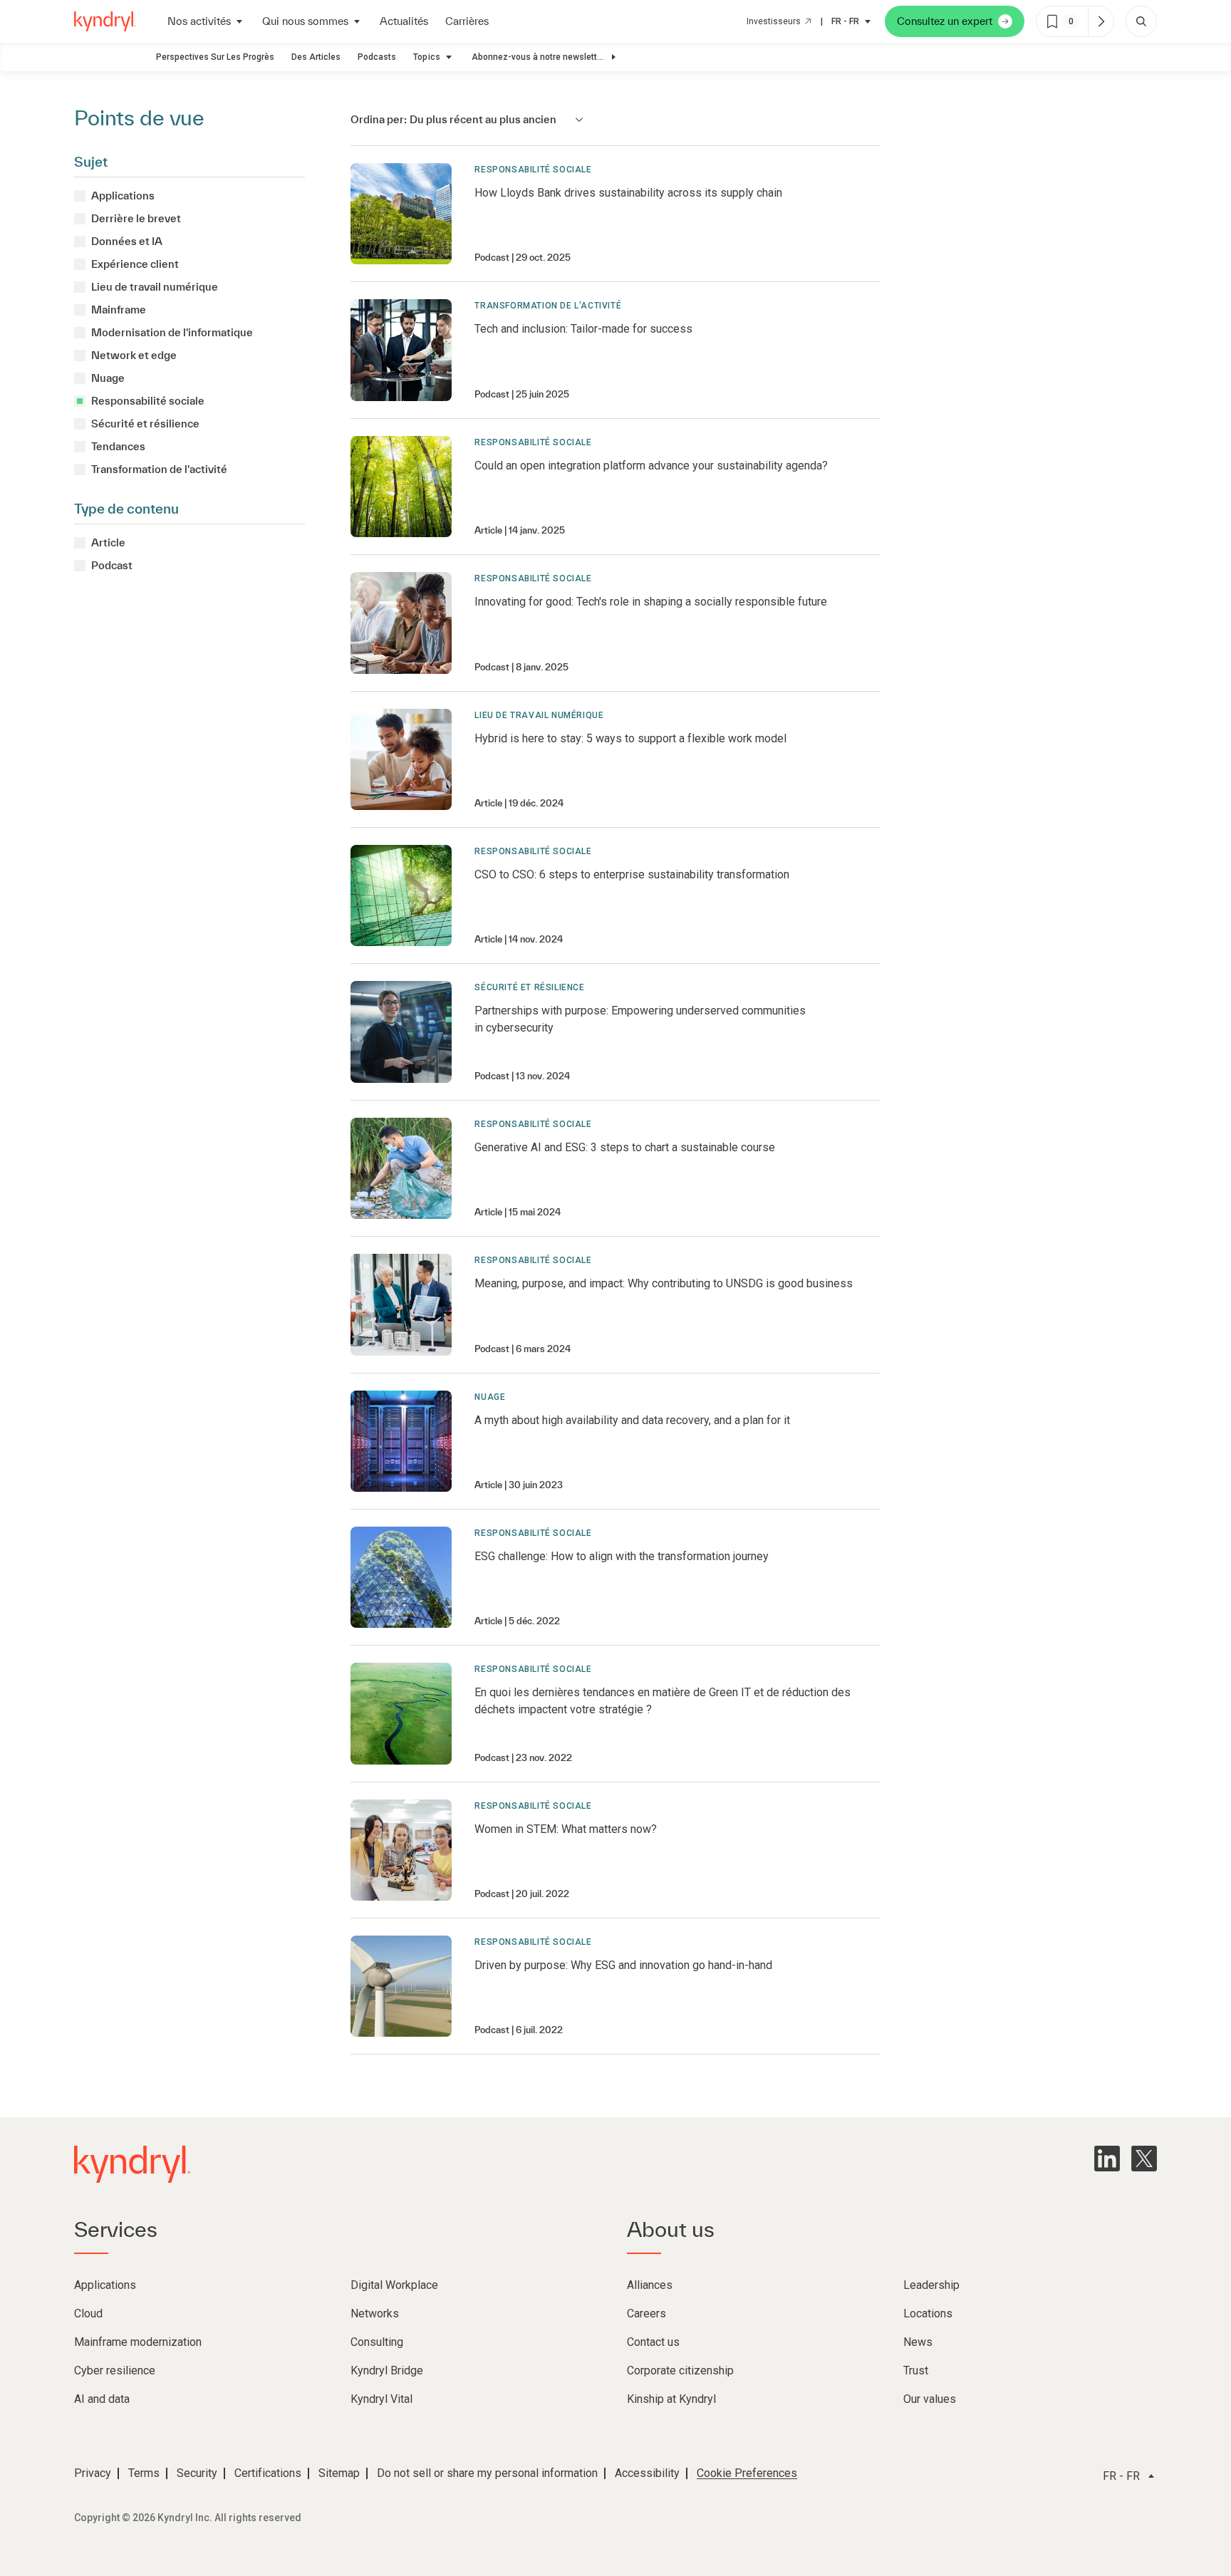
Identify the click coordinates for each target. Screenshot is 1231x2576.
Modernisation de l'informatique (172, 332)
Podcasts (377, 57)
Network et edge (134, 355)
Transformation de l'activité (159, 469)
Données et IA (127, 241)
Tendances (118, 446)
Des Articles (316, 57)
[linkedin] (1107, 2159)
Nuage (108, 378)
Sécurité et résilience (145, 424)
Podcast (112, 565)
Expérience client (135, 264)
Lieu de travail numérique (155, 287)
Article (108, 542)
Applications (123, 196)
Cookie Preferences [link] (747, 2473)
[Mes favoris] (1101, 21)
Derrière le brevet (136, 218)
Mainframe (119, 310)
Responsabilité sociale (148, 401)
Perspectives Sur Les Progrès (215, 57)
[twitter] (1144, 2159)
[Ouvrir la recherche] (1141, 21)
